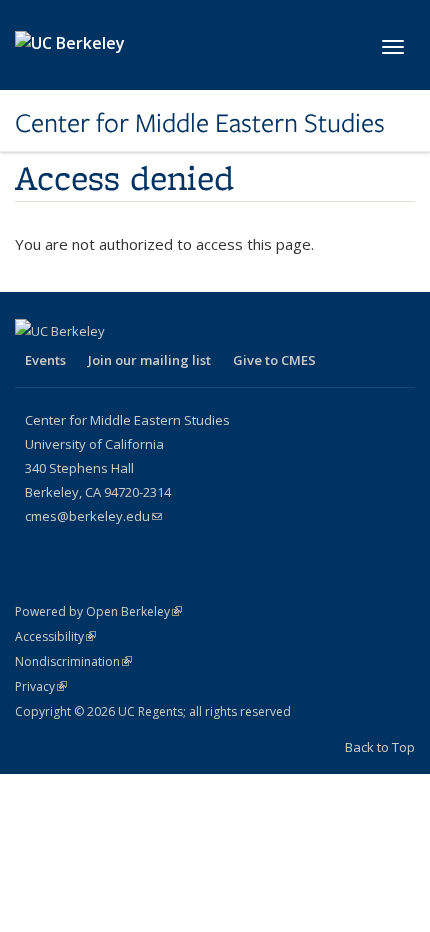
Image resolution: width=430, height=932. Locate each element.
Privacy (41, 686)
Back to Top (380, 747)
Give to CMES (274, 360)
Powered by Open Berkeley (98, 611)
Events (45, 360)
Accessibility (55, 636)
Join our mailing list (149, 360)
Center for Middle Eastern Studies (200, 123)
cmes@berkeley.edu (93, 516)
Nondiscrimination (73, 661)
